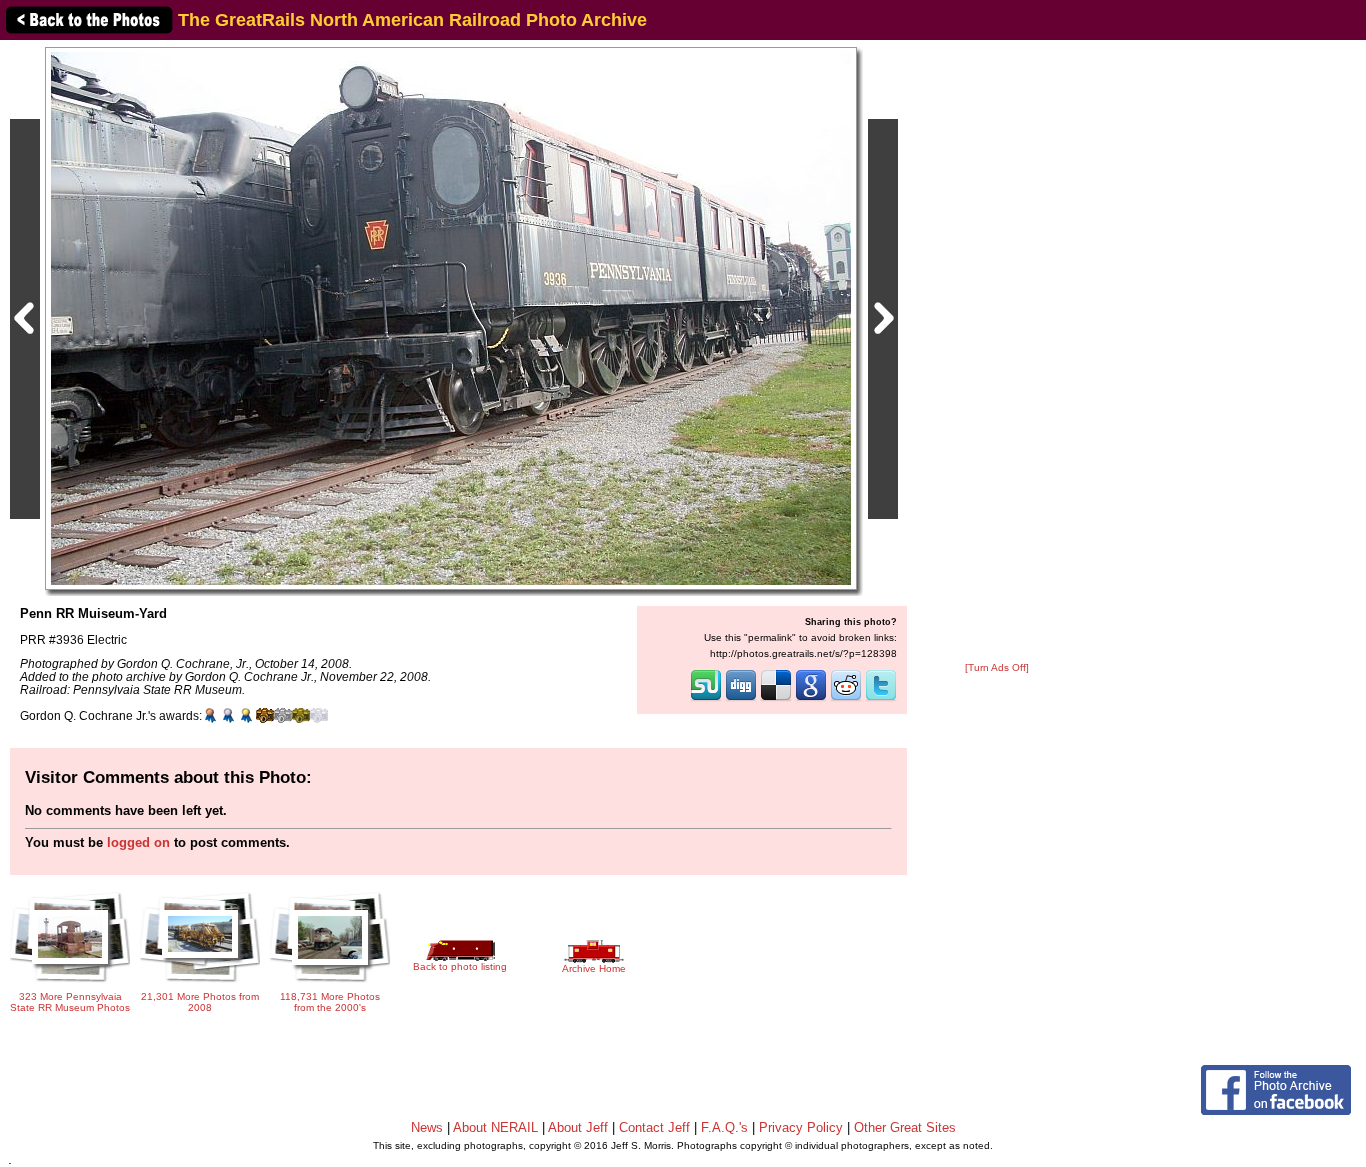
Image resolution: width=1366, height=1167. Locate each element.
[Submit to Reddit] (846, 699)
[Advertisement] (997, 352)
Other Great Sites (905, 1127)
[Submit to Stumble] (706, 699)
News (427, 1127)
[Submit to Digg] (741, 699)
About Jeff (578, 1127)
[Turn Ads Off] (997, 667)
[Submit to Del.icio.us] (776, 699)
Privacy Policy (801, 1127)
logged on (138, 842)
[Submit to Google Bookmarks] (811, 699)
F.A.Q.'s (724, 1127)
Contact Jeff (654, 1127)
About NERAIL (495, 1127)
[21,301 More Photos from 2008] (200, 983)
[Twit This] (881, 699)
